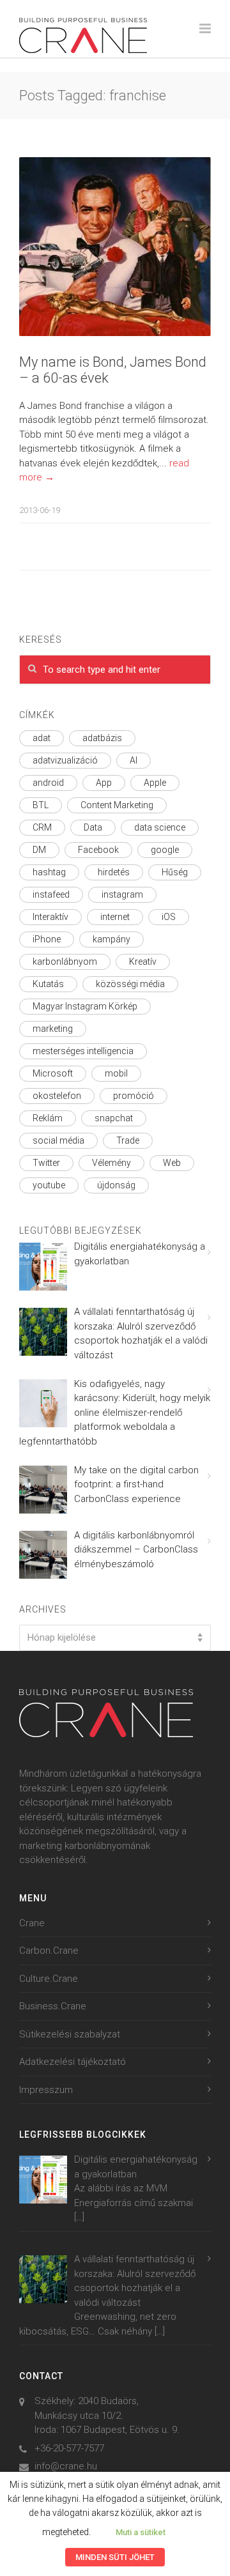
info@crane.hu (66, 2466)
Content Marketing (117, 805)
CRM (42, 827)
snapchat (114, 1118)
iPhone (47, 939)
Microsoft (53, 1073)
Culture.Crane (49, 1979)
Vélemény (111, 1163)
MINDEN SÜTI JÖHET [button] (115, 2557)
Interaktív (50, 917)
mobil (116, 1073)
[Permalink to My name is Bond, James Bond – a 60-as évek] (115, 247)
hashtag (49, 872)
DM (39, 850)
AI (134, 760)
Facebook (98, 850)
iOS (169, 917)
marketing (53, 1029)
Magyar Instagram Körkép (85, 1006)
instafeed (51, 894)
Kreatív (143, 962)
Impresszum (46, 2090)
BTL (41, 805)
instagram (122, 894)
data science (160, 827)
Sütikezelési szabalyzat (70, 2034)
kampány (111, 939)
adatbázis (102, 738)
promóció (134, 1096)
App (104, 783)
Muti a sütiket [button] (141, 2532)
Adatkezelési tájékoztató (73, 2062)
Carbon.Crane (49, 1951)
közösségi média (130, 984)
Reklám (48, 1118)
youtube (49, 1185)
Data (93, 827)
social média (58, 1140)
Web (172, 1163)
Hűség (175, 872)
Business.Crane (53, 2006)
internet (115, 917)
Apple (155, 783)
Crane (32, 1923)
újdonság (116, 1185)
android (48, 783)
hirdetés (114, 872)
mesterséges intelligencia (83, 1051)
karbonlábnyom (65, 962)
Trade (128, 1140)
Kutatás (48, 984)
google (165, 850)
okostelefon (57, 1096)
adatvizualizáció (65, 760)
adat (42, 738)
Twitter (46, 1163)
